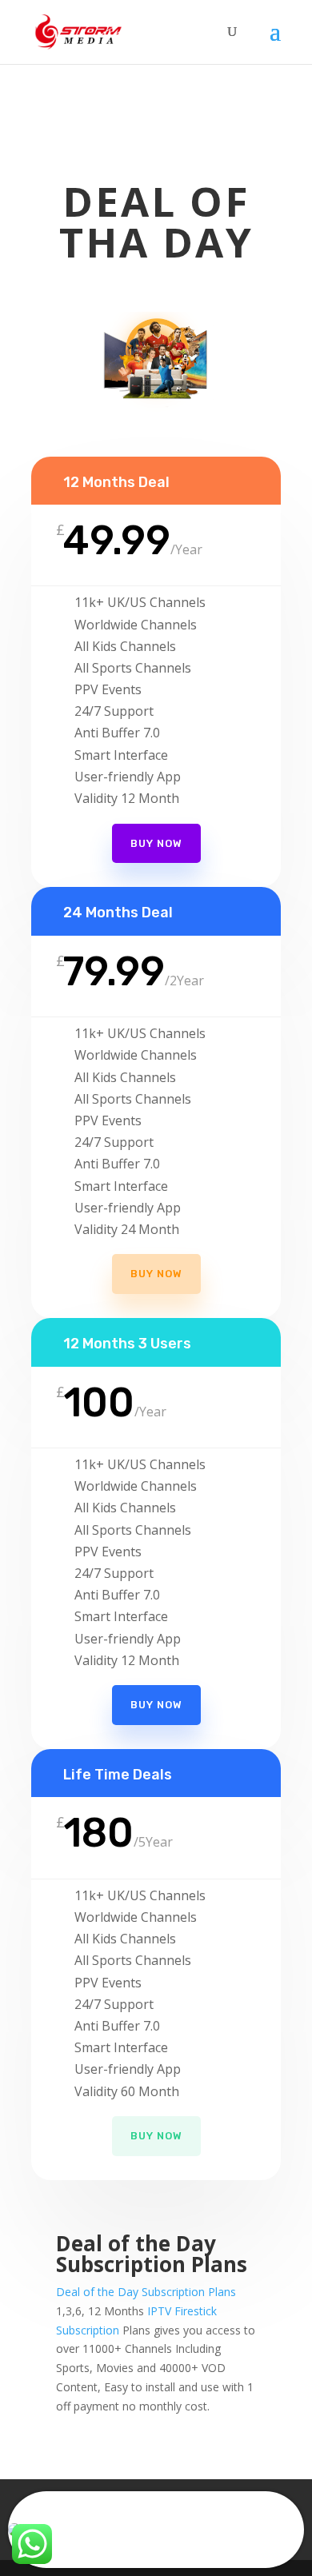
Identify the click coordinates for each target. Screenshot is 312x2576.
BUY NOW (156, 843)
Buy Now (156, 1274)
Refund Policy (196, 2500)
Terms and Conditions (195, 2519)
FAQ (126, 2500)
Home (78, 2500)
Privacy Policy (75, 2519)
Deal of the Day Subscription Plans (146, 2292)
